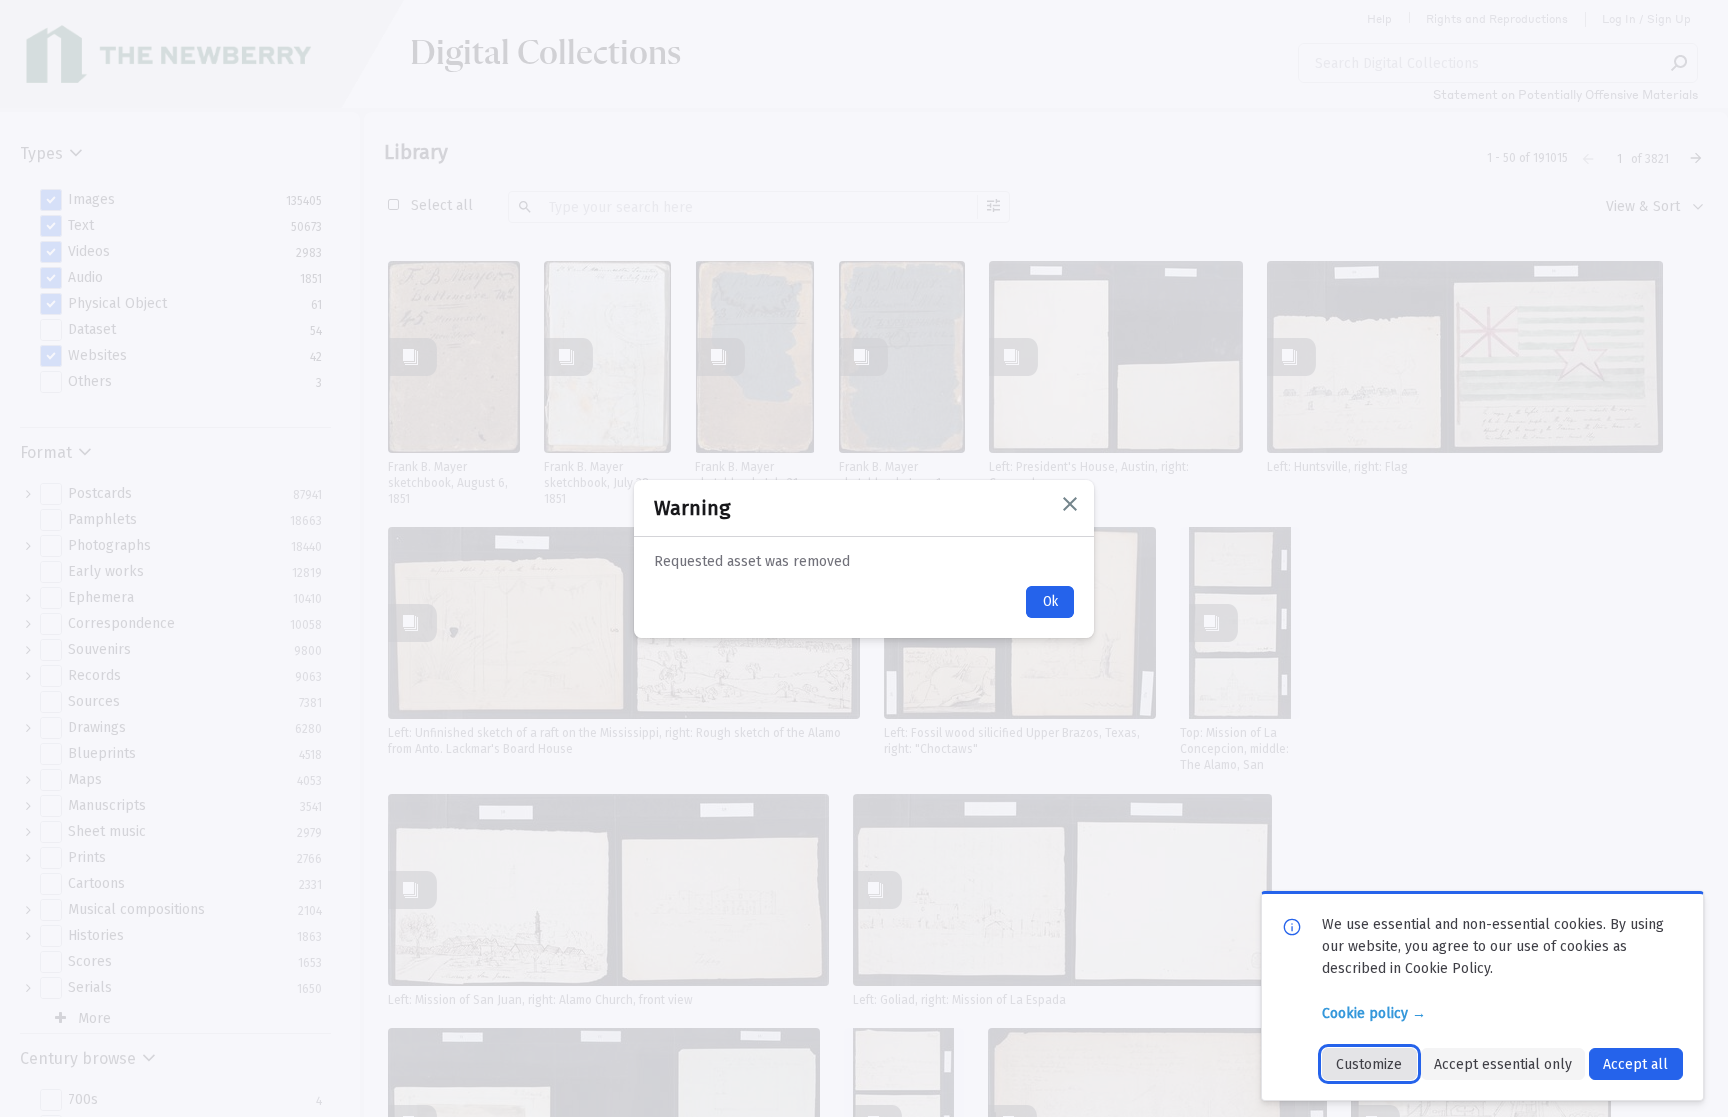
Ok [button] (1050, 601)
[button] (1070, 504)
